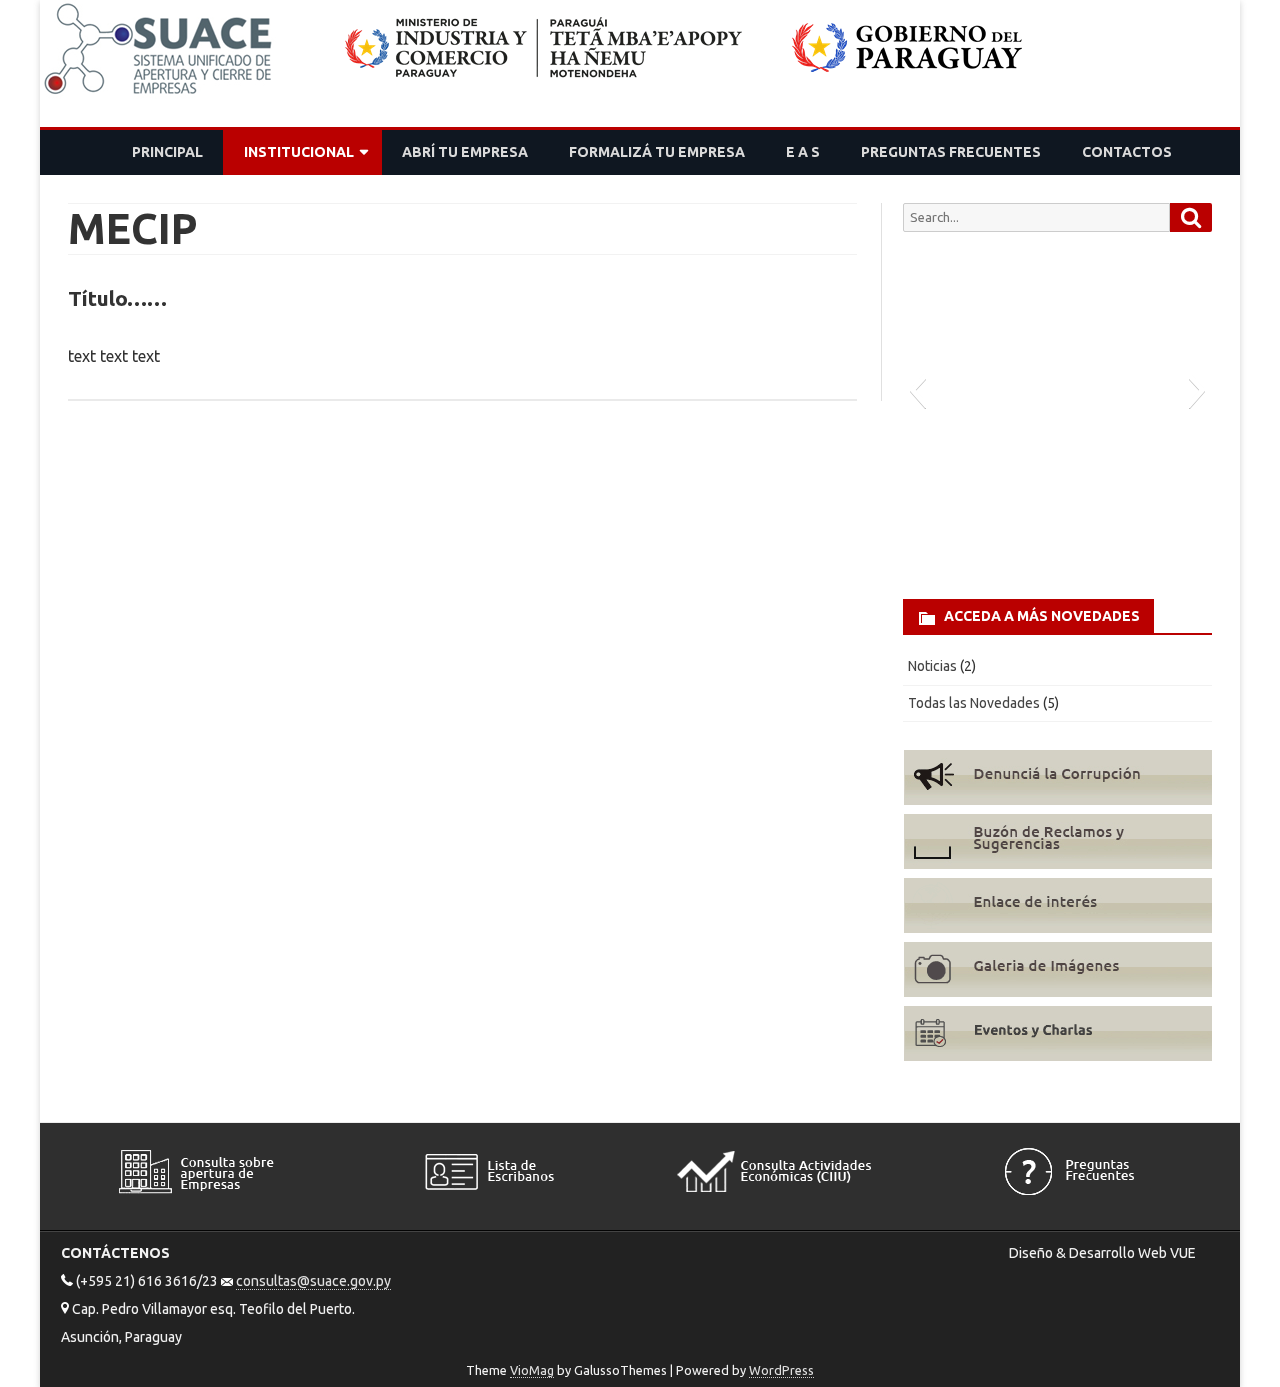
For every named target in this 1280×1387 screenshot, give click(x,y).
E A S (803, 152)
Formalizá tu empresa (657, 152)
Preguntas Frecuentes (951, 152)
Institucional (299, 152)
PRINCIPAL (167, 152)
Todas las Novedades (974, 703)
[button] (917, 390)
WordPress (781, 1370)
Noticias (932, 666)
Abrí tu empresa (465, 152)
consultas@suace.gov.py (313, 1281)
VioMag (532, 1370)
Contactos (1127, 152)
